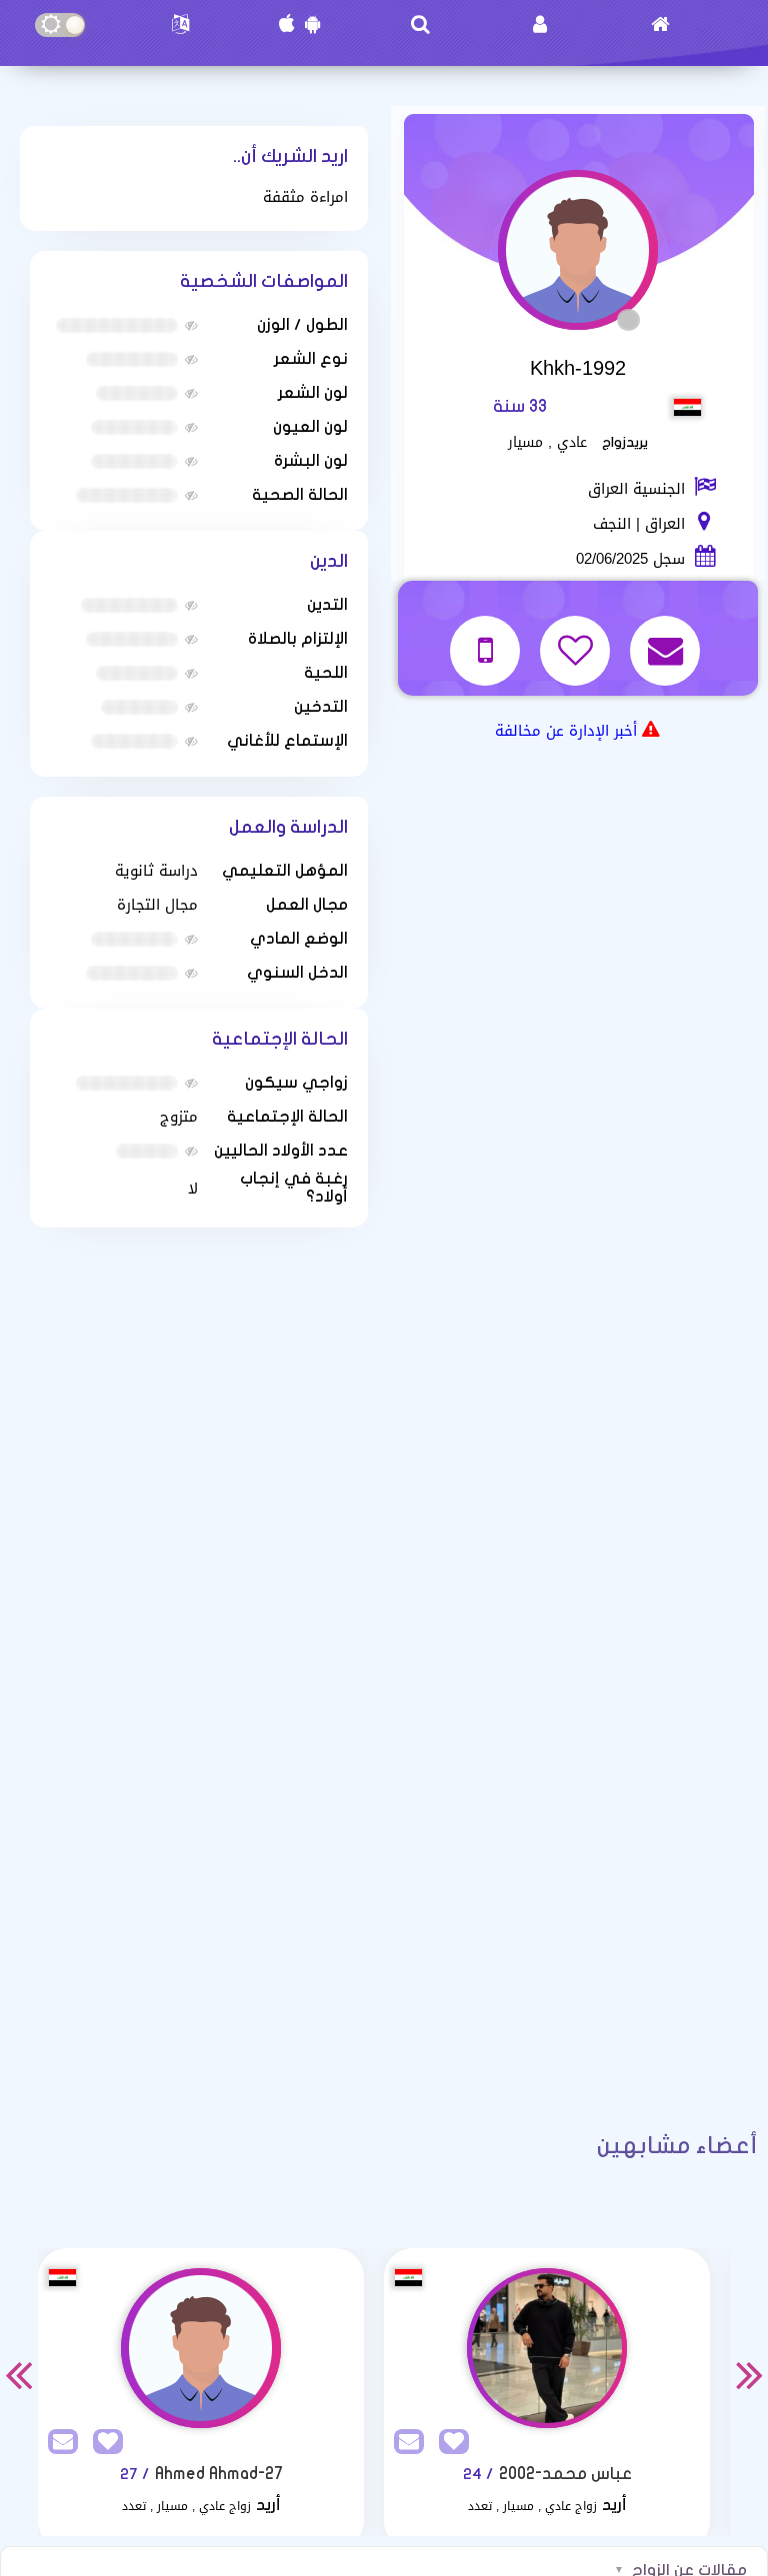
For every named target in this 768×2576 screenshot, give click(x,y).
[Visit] (201, 2348)
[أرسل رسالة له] (667, 638)
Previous (18, 2374)
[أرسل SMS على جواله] (487, 638)
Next (750, 2374)
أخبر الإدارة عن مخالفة (566, 730)
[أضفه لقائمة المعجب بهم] (577, 638)
